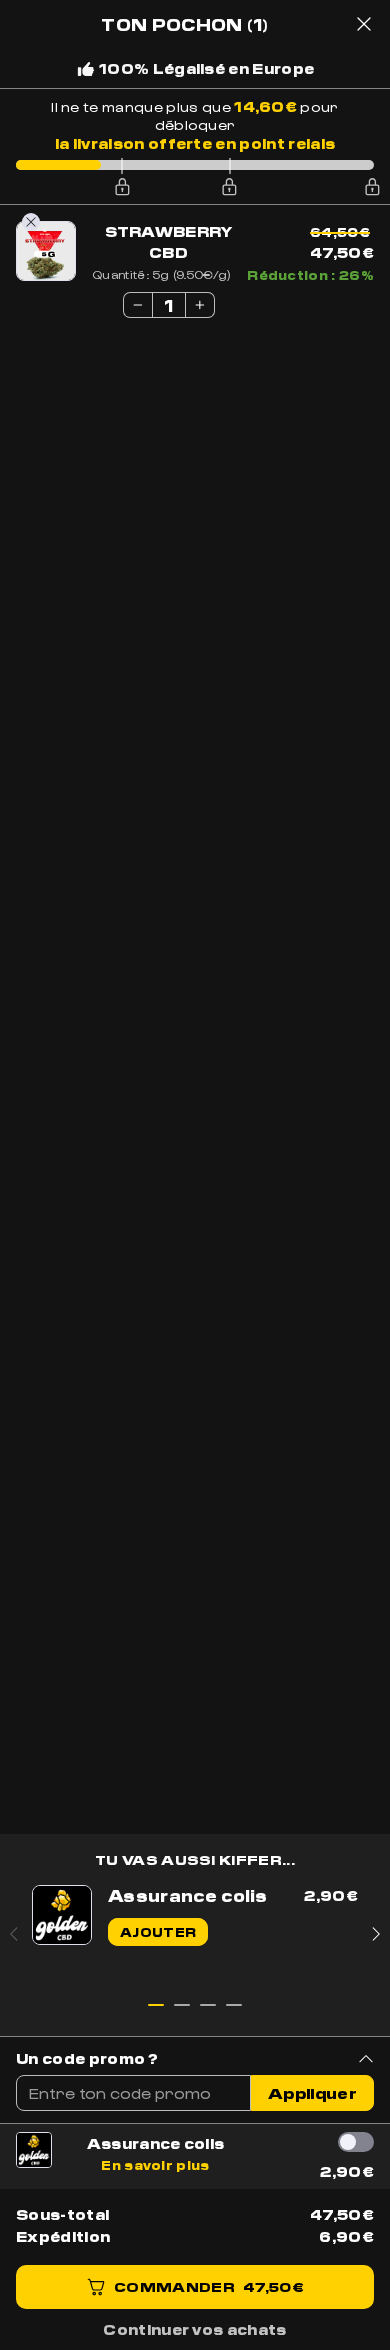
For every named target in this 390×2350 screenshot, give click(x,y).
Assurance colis (156, 2143)
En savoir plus (155, 2164)
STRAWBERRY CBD (169, 241)
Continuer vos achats (194, 2329)
